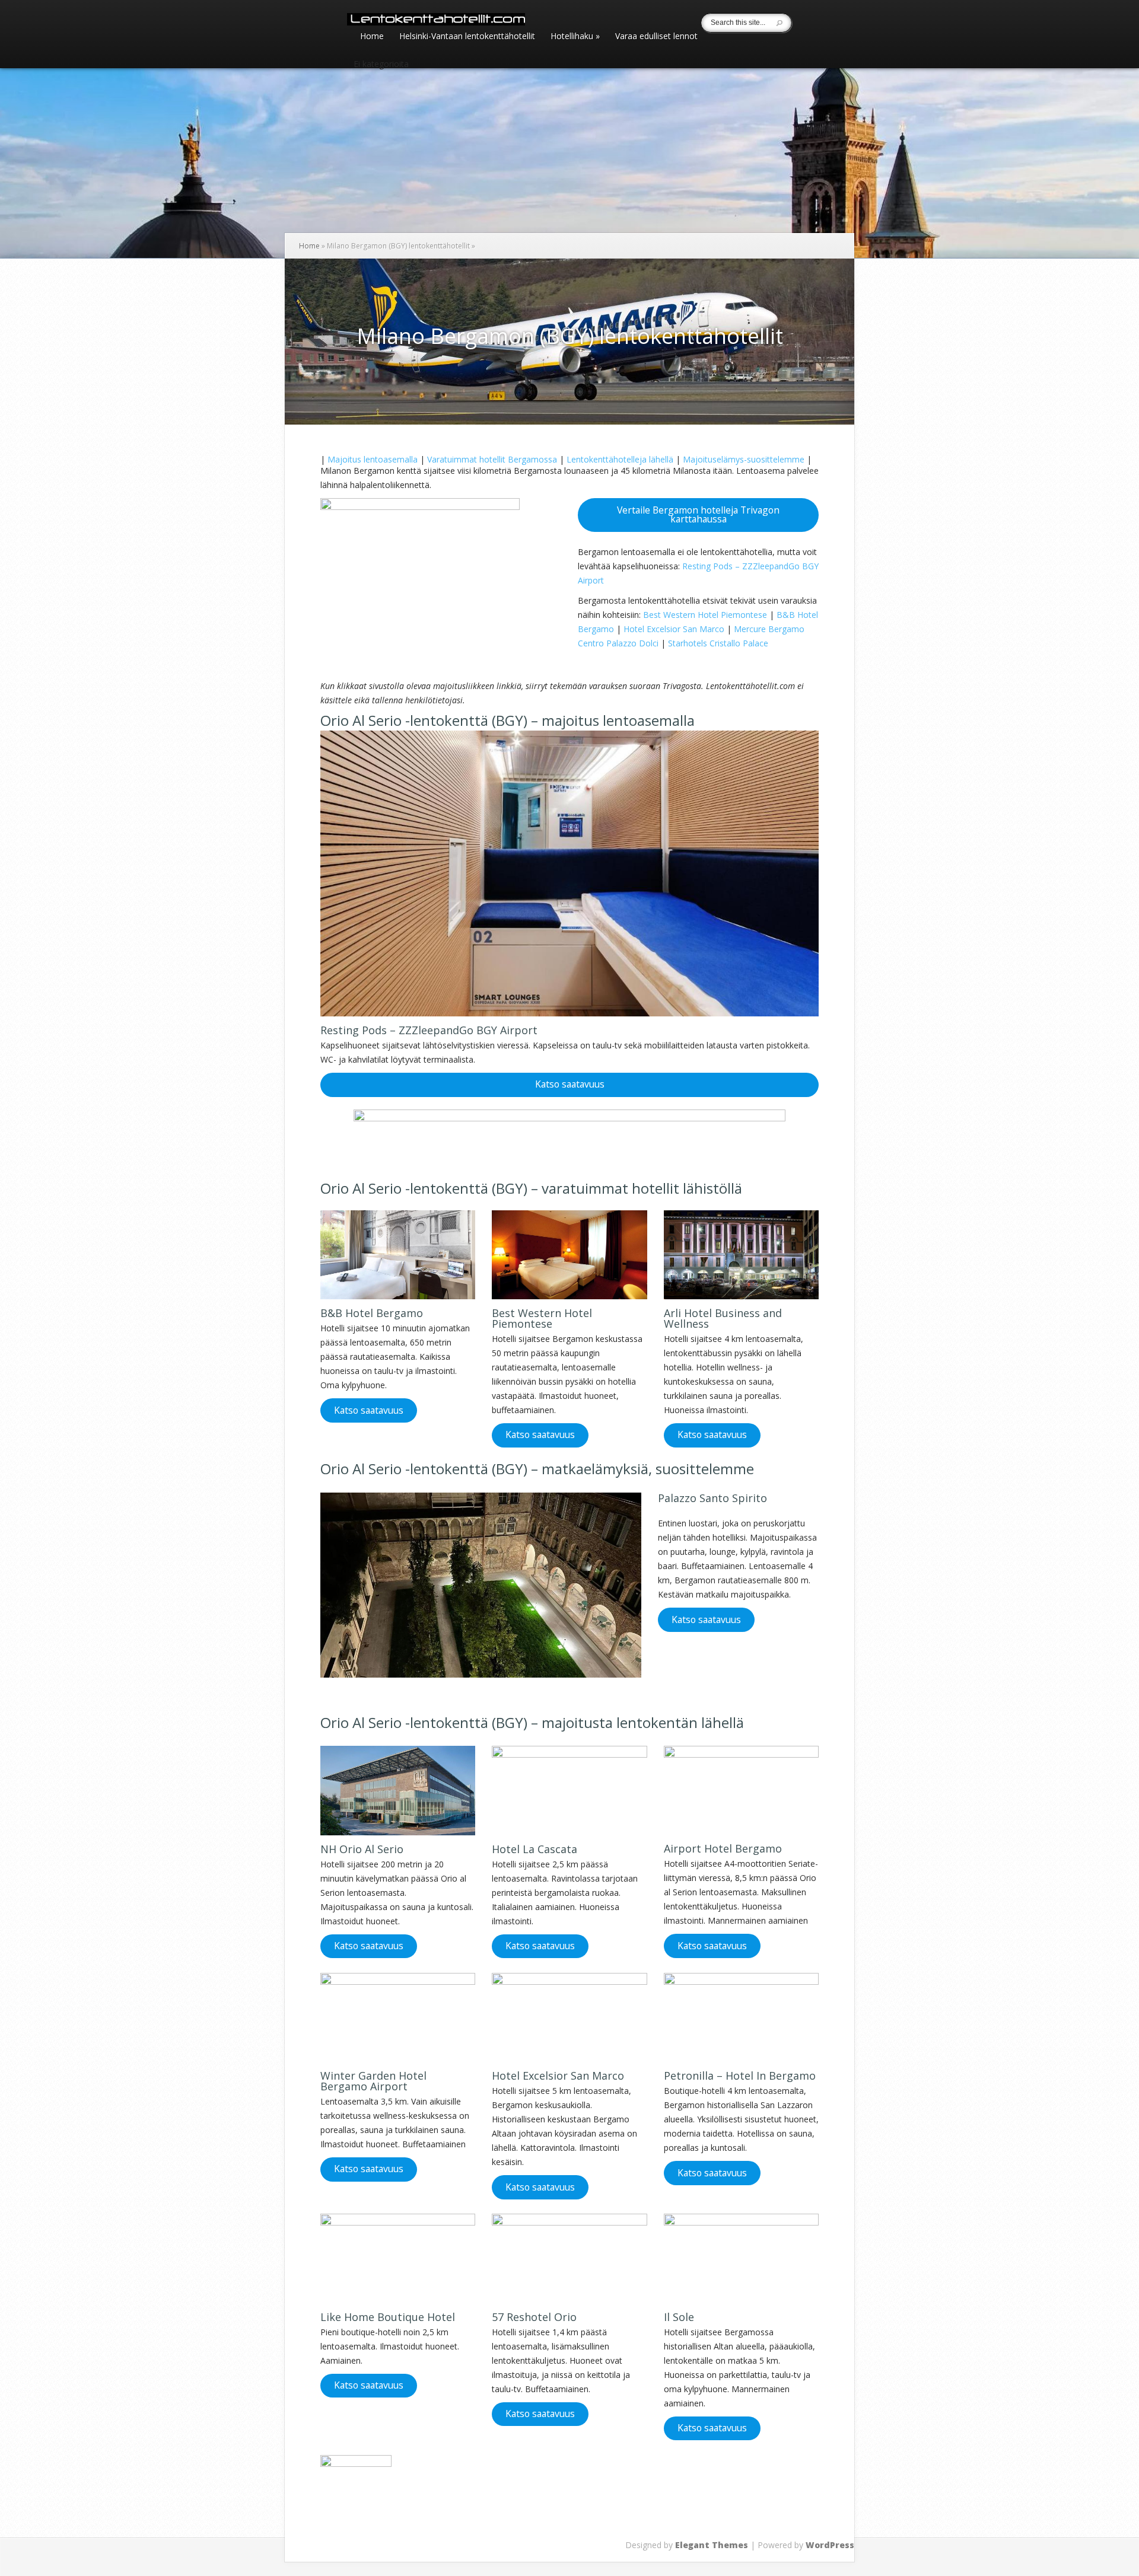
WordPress (830, 2545)
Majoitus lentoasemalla (373, 459)
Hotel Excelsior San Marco (674, 629)
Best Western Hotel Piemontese (705, 615)
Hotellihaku (575, 37)
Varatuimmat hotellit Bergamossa (492, 459)
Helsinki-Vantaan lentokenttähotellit (467, 37)
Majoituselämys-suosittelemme (744, 459)
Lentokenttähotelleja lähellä (620, 459)
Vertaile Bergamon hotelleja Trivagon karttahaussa (698, 515)
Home (372, 37)
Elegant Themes (712, 2545)
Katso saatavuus (570, 1084)
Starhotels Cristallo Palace (718, 643)
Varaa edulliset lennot (656, 37)
